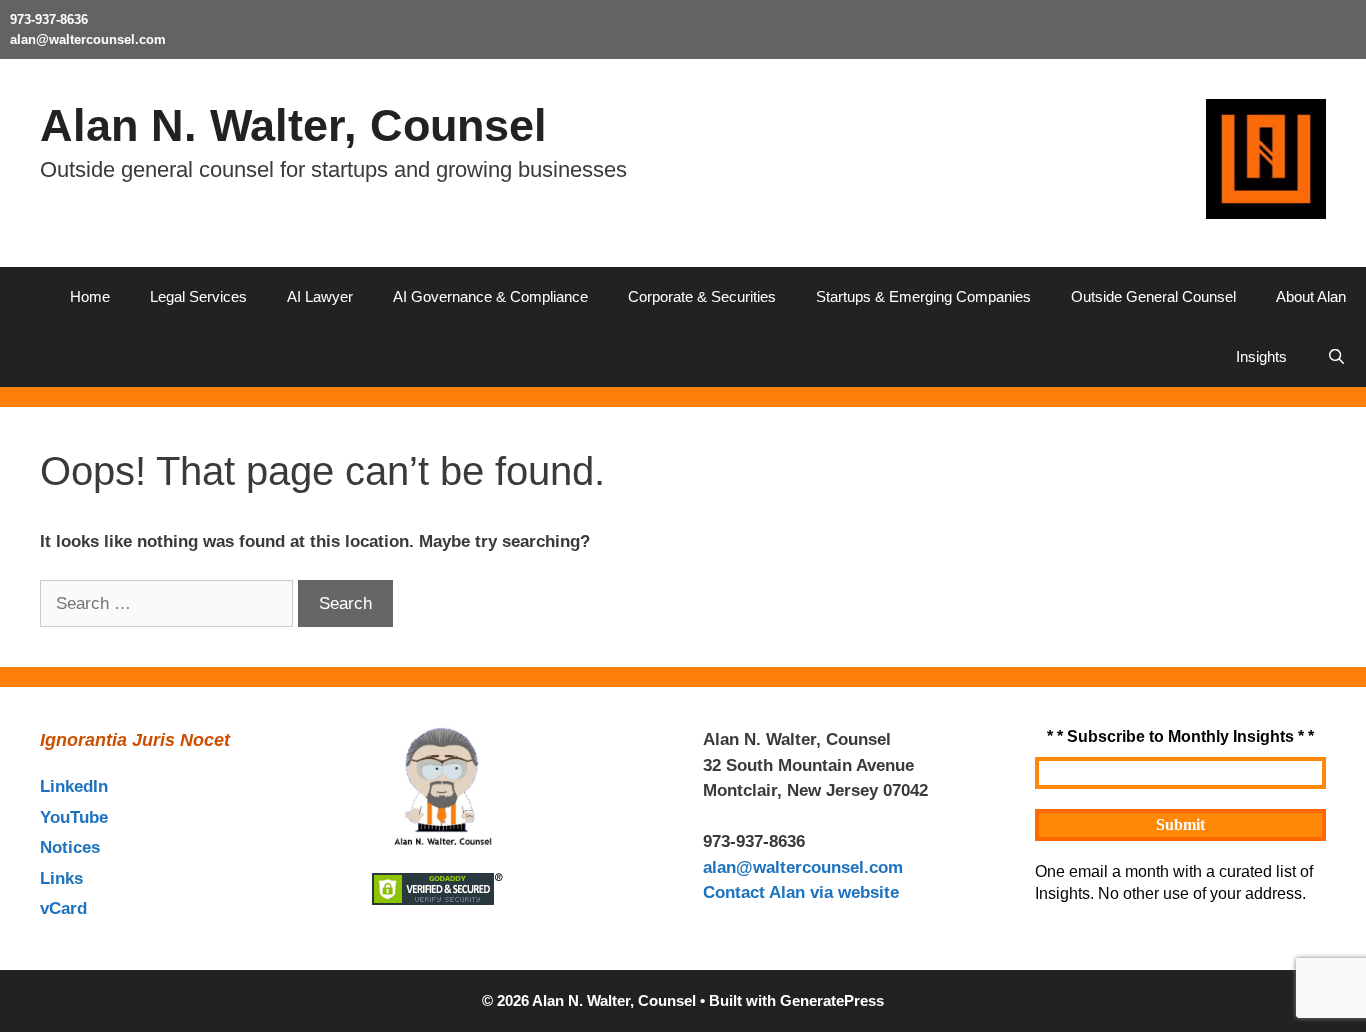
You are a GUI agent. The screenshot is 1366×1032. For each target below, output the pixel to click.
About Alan (1311, 296)
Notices (70, 847)
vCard (63, 908)
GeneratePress (832, 1000)
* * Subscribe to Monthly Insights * (1180, 736)
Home (90, 296)
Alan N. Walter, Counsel (293, 125)
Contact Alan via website (801, 892)
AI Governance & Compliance (490, 296)
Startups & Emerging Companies (923, 296)
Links (61, 878)
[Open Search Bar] (1336, 357)
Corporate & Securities (702, 296)
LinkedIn (74, 786)
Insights (1261, 356)
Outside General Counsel (1153, 296)
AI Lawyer (320, 296)
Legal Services (198, 296)
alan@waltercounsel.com (88, 39)
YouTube (74, 817)
